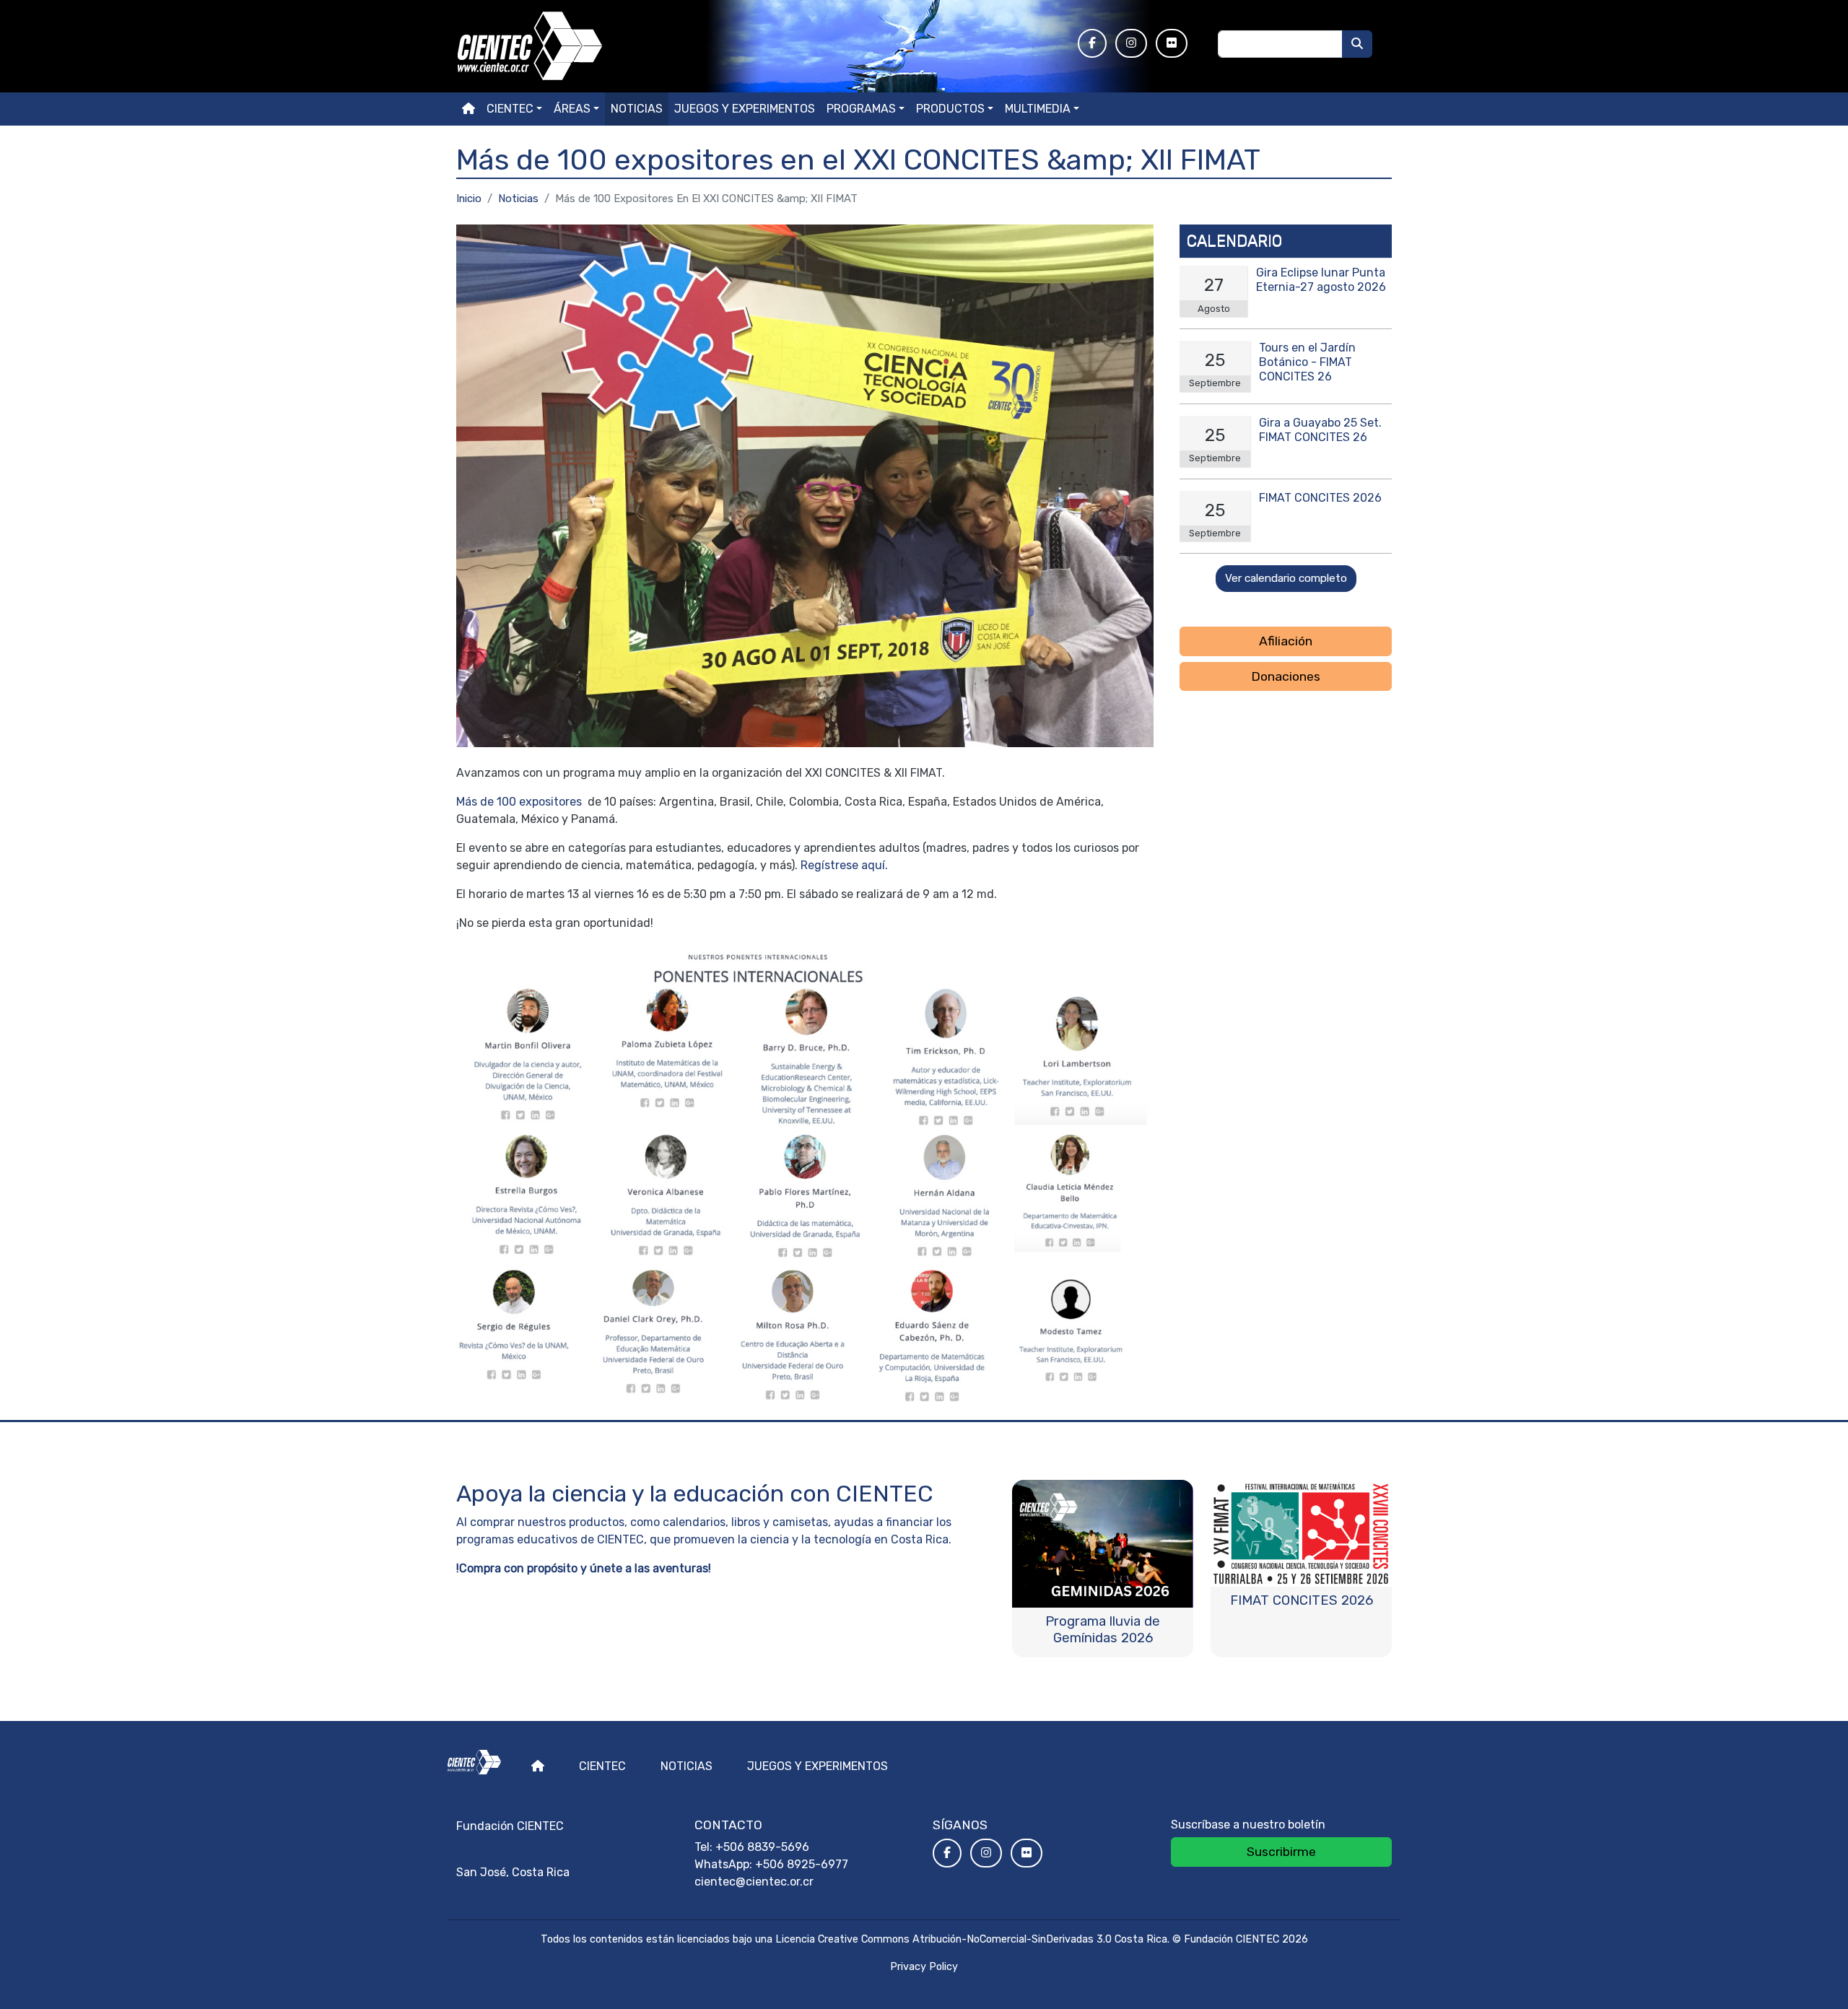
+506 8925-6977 (802, 1864)
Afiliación (1286, 641)
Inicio (469, 199)
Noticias (637, 109)
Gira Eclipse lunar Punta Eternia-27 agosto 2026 (1321, 280)
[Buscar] (1357, 44)
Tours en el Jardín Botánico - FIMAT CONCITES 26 (1307, 362)
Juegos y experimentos (745, 109)
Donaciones (1286, 676)
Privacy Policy (924, 1967)
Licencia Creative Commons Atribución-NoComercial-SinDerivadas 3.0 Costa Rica (971, 1939)
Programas (861, 109)
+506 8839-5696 (762, 1847)
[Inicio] (758, 46)
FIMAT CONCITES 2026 (1320, 498)
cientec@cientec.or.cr (754, 1882)
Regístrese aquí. (844, 865)
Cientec (602, 1766)
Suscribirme (1281, 1852)
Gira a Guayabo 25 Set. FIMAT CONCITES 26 (1320, 430)
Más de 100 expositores (520, 802)
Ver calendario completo (1286, 578)
